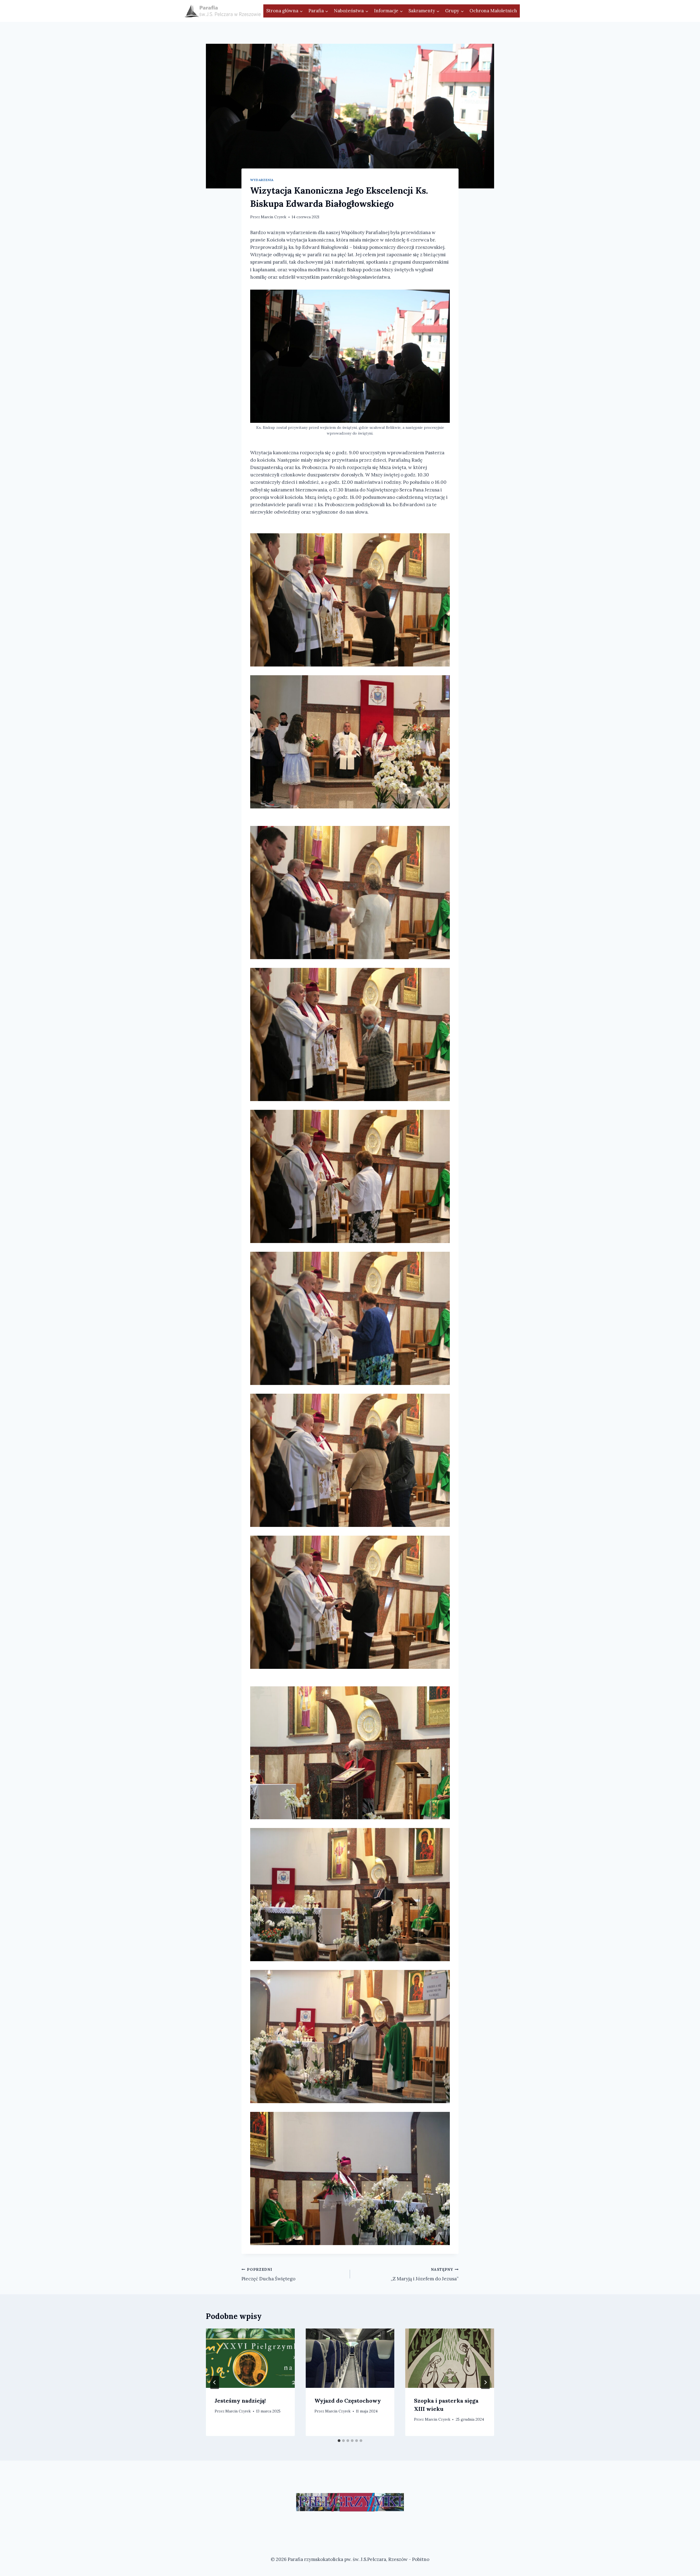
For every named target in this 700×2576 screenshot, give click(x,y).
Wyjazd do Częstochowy (348, 2401)
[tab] (339, 2441)
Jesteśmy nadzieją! (240, 2401)
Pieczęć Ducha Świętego (268, 2274)
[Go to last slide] (215, 2382)
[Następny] (485, 2382)
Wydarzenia (262, 180)
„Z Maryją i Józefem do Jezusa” (425, 2274)
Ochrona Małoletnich (493, 11)
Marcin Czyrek (274, 217)
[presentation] (250, 2358)
